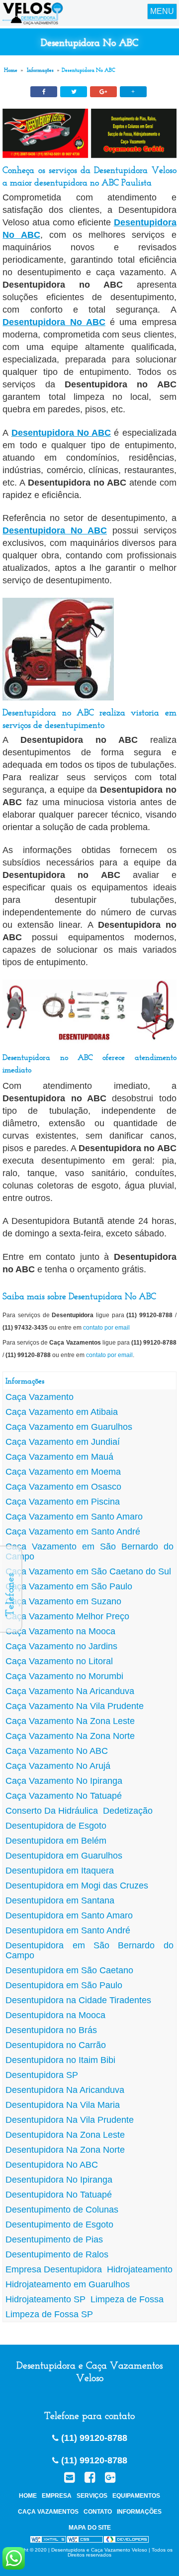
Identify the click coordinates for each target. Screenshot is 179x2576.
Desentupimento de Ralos (57, 2254)
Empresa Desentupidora (54, 2269)
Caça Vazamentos (48, 2512)
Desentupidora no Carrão (56, 2045)
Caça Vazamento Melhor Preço (67, 1616)
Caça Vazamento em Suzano (63, 1601)
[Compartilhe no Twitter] (74, 92)
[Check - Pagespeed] (126, 2541)
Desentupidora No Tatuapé (59, 2195)
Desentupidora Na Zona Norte (65, 2150)
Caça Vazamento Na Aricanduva (70, 1691)
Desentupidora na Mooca (55, 2015)
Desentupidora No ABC (54, 322)
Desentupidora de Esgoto (56, 1826)
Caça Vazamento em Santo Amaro (74, 1517)
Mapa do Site (90, 2528)
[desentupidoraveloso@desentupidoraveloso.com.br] (69, 2478)
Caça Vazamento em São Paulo (69, 1586)
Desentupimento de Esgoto (59, 2225)
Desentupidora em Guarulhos (64, 1856)
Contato (98, 2512)
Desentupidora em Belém (56, 1841)
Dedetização (128, 1811)
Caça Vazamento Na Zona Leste (70, 1721)
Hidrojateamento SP (45, 2299)
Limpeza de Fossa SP (49, 2314)
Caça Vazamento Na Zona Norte (70, 1736)
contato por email (106, 1328)
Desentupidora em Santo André (68, 1930)
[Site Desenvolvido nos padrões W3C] (48, 2541)
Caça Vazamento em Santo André (73, 1532)
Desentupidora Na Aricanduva (65, 2090)
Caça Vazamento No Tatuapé (64, 1796)
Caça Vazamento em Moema (63, 1472)
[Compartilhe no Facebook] (44, 92)
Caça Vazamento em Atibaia (62, 1412)
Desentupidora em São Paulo (64, 1985)
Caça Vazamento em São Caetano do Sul (88, 1571)
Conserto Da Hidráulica (52, 1811)
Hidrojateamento (140, 2269)
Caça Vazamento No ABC (57, 1751)
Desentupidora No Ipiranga (59, 2180)
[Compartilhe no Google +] (103, 92)
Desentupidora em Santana (60, 1900)
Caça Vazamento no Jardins (61, 1646)
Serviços (92, 2496)
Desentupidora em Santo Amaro (69, 1915)
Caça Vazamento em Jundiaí (63, 1442)
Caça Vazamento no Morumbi (64, 1676)
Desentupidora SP (42, 2075)
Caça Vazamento (40, 1397)
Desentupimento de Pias (54, 2239)
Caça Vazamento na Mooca (60, 1631)
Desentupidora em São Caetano (69, 1970)
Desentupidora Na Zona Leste (65, 2135)
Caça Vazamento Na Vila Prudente (75, 1706)
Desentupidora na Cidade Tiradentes (78, 2000)
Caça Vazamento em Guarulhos (69, 1427)
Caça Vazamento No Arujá (58, 1766)
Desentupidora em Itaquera (60, 1871)
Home (11, 70)
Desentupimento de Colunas (62, 2210)
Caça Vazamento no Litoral (59, 1661)
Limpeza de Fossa (127, 2299)
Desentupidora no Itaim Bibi (60, 2060)
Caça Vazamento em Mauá (59, 1457)
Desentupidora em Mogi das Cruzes (77, 1886)
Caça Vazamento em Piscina (63, 1502)
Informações (40, 70)
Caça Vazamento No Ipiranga (64, 1781)
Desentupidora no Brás (51, 2030)
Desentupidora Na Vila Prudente (70, 2120)
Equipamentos (136, 2496)
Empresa (57, 2496)
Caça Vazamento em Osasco (63, 1487)
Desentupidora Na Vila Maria (63, 2105)
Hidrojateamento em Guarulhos (68, 2284)
